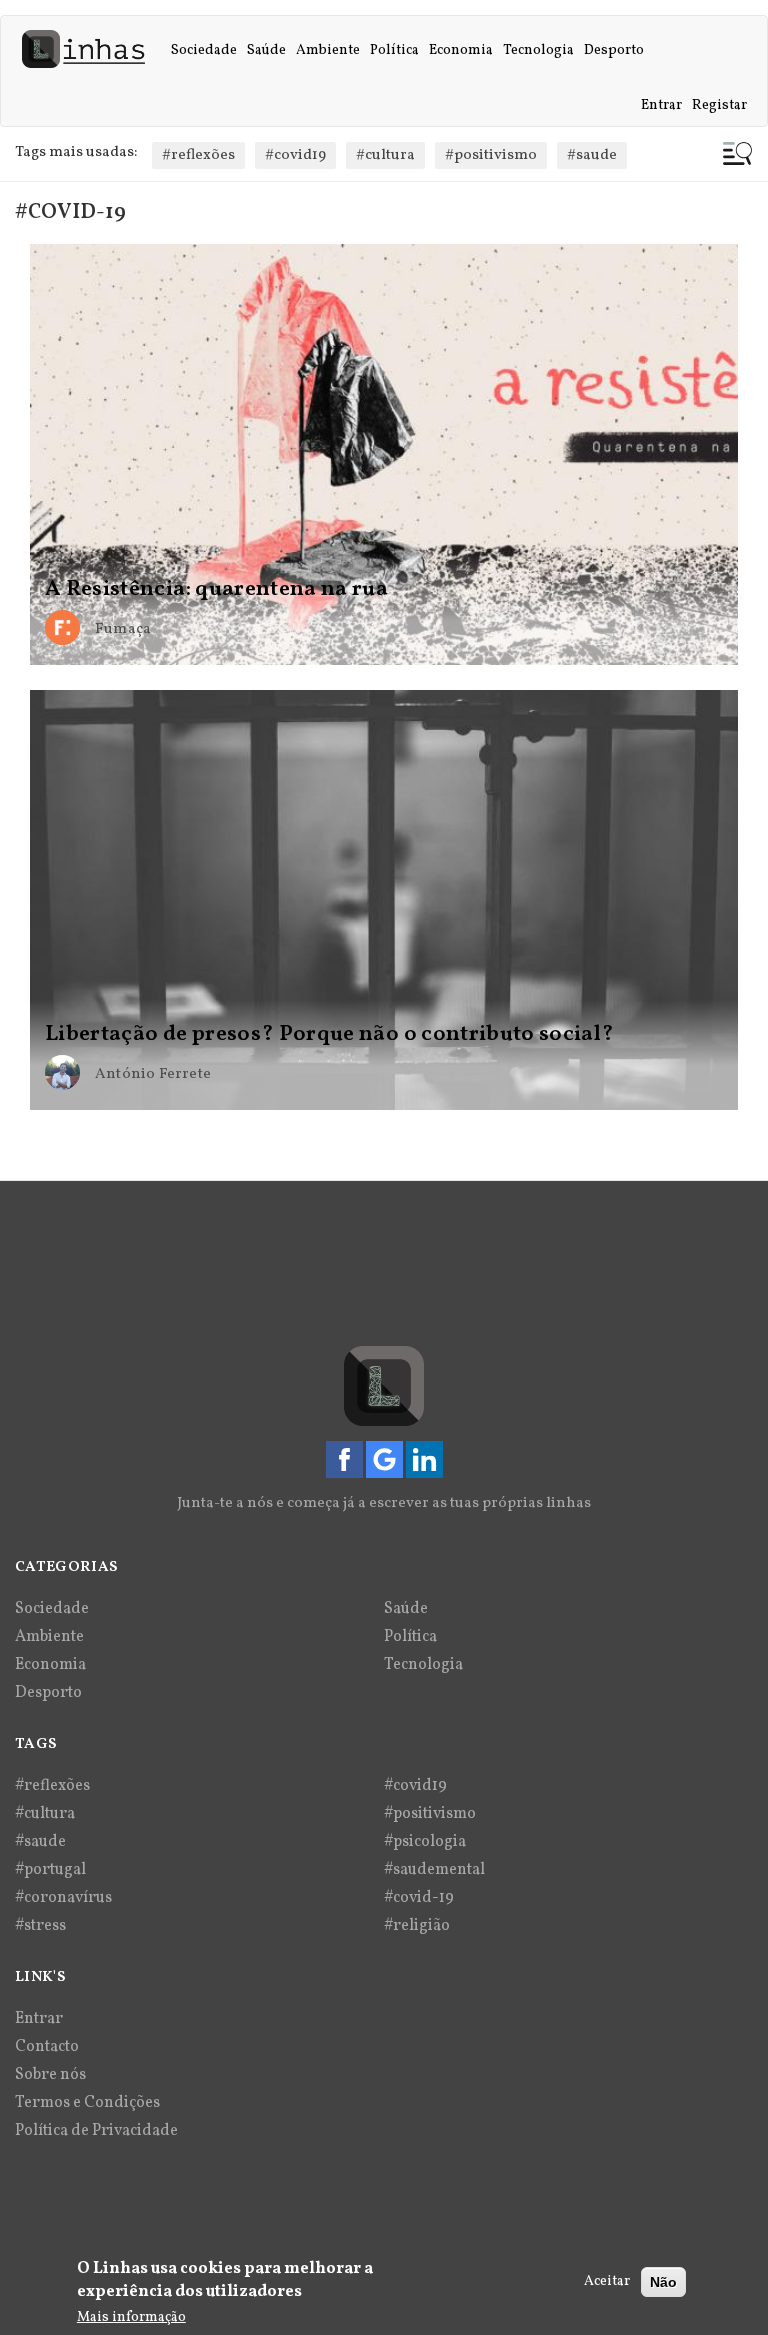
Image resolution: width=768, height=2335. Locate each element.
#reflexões (198, 155)
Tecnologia (538, 50)
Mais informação (131, 2317)
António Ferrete (153, 1074)
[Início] (91, 49)
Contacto (47, 2047)
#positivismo (491, 155)
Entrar (661, 105)
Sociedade (204, 50)
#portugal (50, 1870)
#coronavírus (63, 1898)
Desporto (614, 50)
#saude (592, 155)
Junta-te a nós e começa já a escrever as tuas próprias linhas (384, 1503)
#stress (40, 1926)
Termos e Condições (87, 2103)
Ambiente (328, 50)
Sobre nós (50, 2075)
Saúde (266, 50)
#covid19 (295, 155)
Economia (461, 50)
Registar (719, 105)
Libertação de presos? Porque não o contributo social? (330, 1035)
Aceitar (607, 2281)
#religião (417, 1926)
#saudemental (434, 1870)
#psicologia (425, 1842)
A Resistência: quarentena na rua (216, 590)
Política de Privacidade (96, 2131)
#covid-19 (419, 1898)
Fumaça (123, 629)
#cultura (385, 155)
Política (394, 50)
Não (663, 2282)
